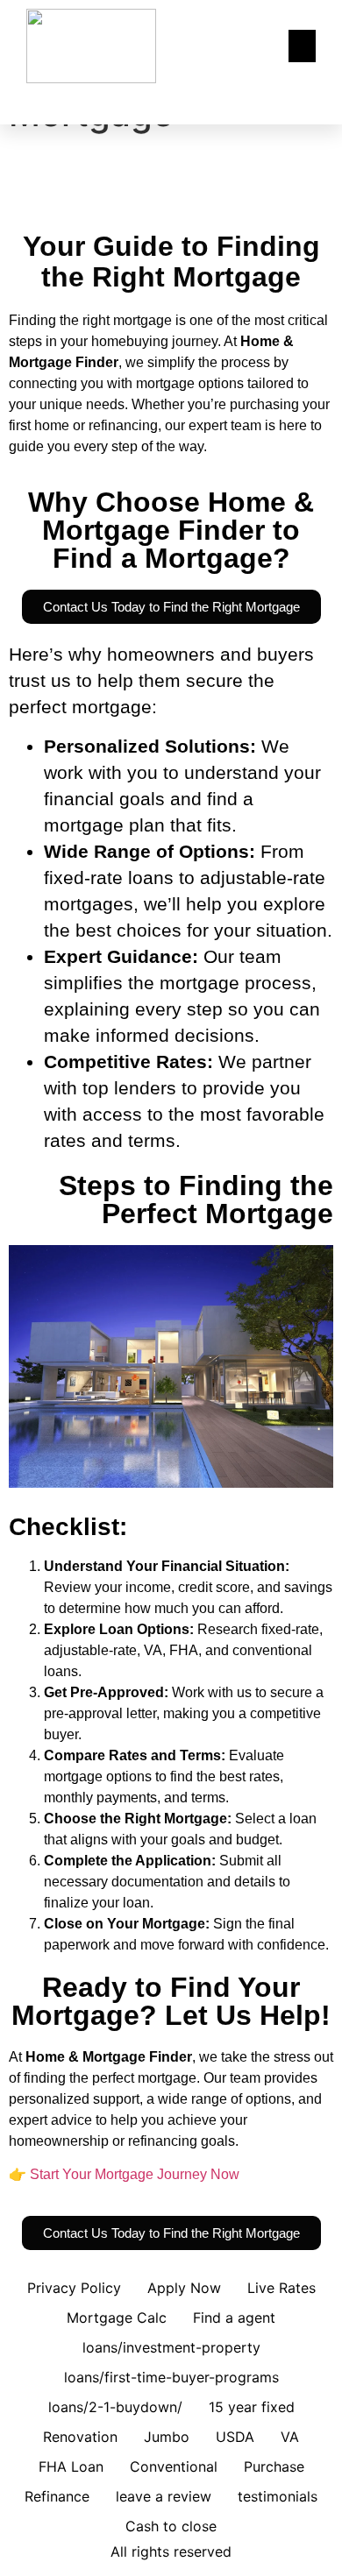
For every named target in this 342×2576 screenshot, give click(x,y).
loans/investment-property (171, 2347)
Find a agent (234, 2318)
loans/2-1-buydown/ (115, 2407)
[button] (303, 46)
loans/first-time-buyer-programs (171, 2377)
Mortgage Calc (117, 2318)
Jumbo (167, 2437)
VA (290, 2437)
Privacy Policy (74, 2288)
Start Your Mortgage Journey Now (135, 2174)
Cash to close (171, 2526)
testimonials (278, 2496)
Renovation (80, 2437)
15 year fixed (252, 2407)
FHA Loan (71, 2466)
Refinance (57, 2496)
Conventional (174, 2466)
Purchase (274, 2466)
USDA (235, 2437)
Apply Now (184, 2288)
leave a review (164, 2496)
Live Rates (281, 2288)
